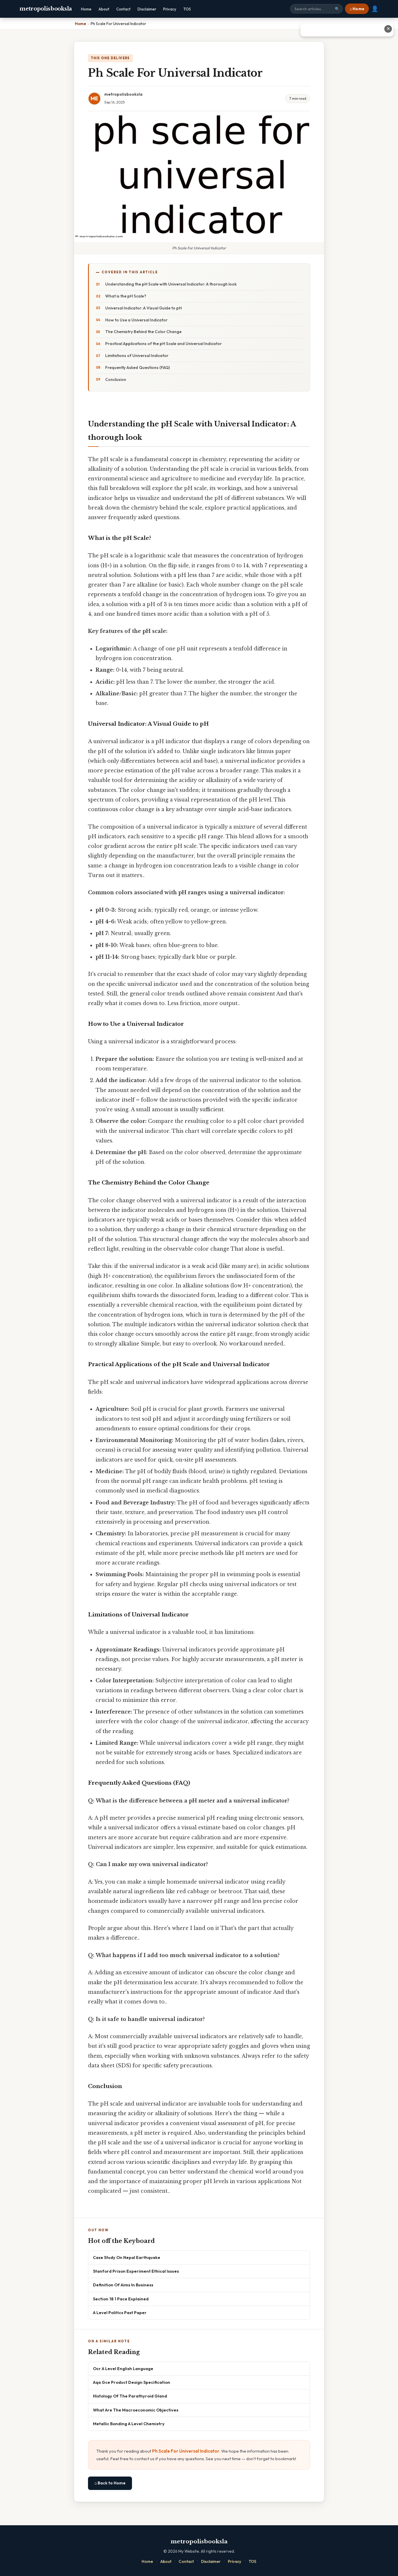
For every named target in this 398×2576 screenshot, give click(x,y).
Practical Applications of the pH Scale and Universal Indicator (163, 344)
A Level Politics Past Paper (120, 2312)
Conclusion (116, 379)
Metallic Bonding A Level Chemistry (129, 2424)
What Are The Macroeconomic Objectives (136, 2410)
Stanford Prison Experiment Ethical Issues (136, 2271)
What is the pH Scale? (126, 296)
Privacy (170, 9)
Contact (123, 9)
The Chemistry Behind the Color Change (143, 332)
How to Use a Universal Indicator (136, 320)
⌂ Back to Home (110, 2483)
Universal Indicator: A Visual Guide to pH (143, 308)
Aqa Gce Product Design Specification (132, 2382)
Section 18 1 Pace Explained (121, 2299)
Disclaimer (147, 9)
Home (86, 9)
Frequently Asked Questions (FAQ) (138, 367)
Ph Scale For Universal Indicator (186, 2451)
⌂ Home (357, 9)
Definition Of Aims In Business (123, 2285)
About (104, 9)
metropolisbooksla (46, 9)
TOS (187, 9)
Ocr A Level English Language (123, 2368)
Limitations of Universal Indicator (137, 356)
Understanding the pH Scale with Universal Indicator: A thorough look (171, 284)
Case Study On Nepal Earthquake (127, 2257)
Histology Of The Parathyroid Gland (130, 2396)
